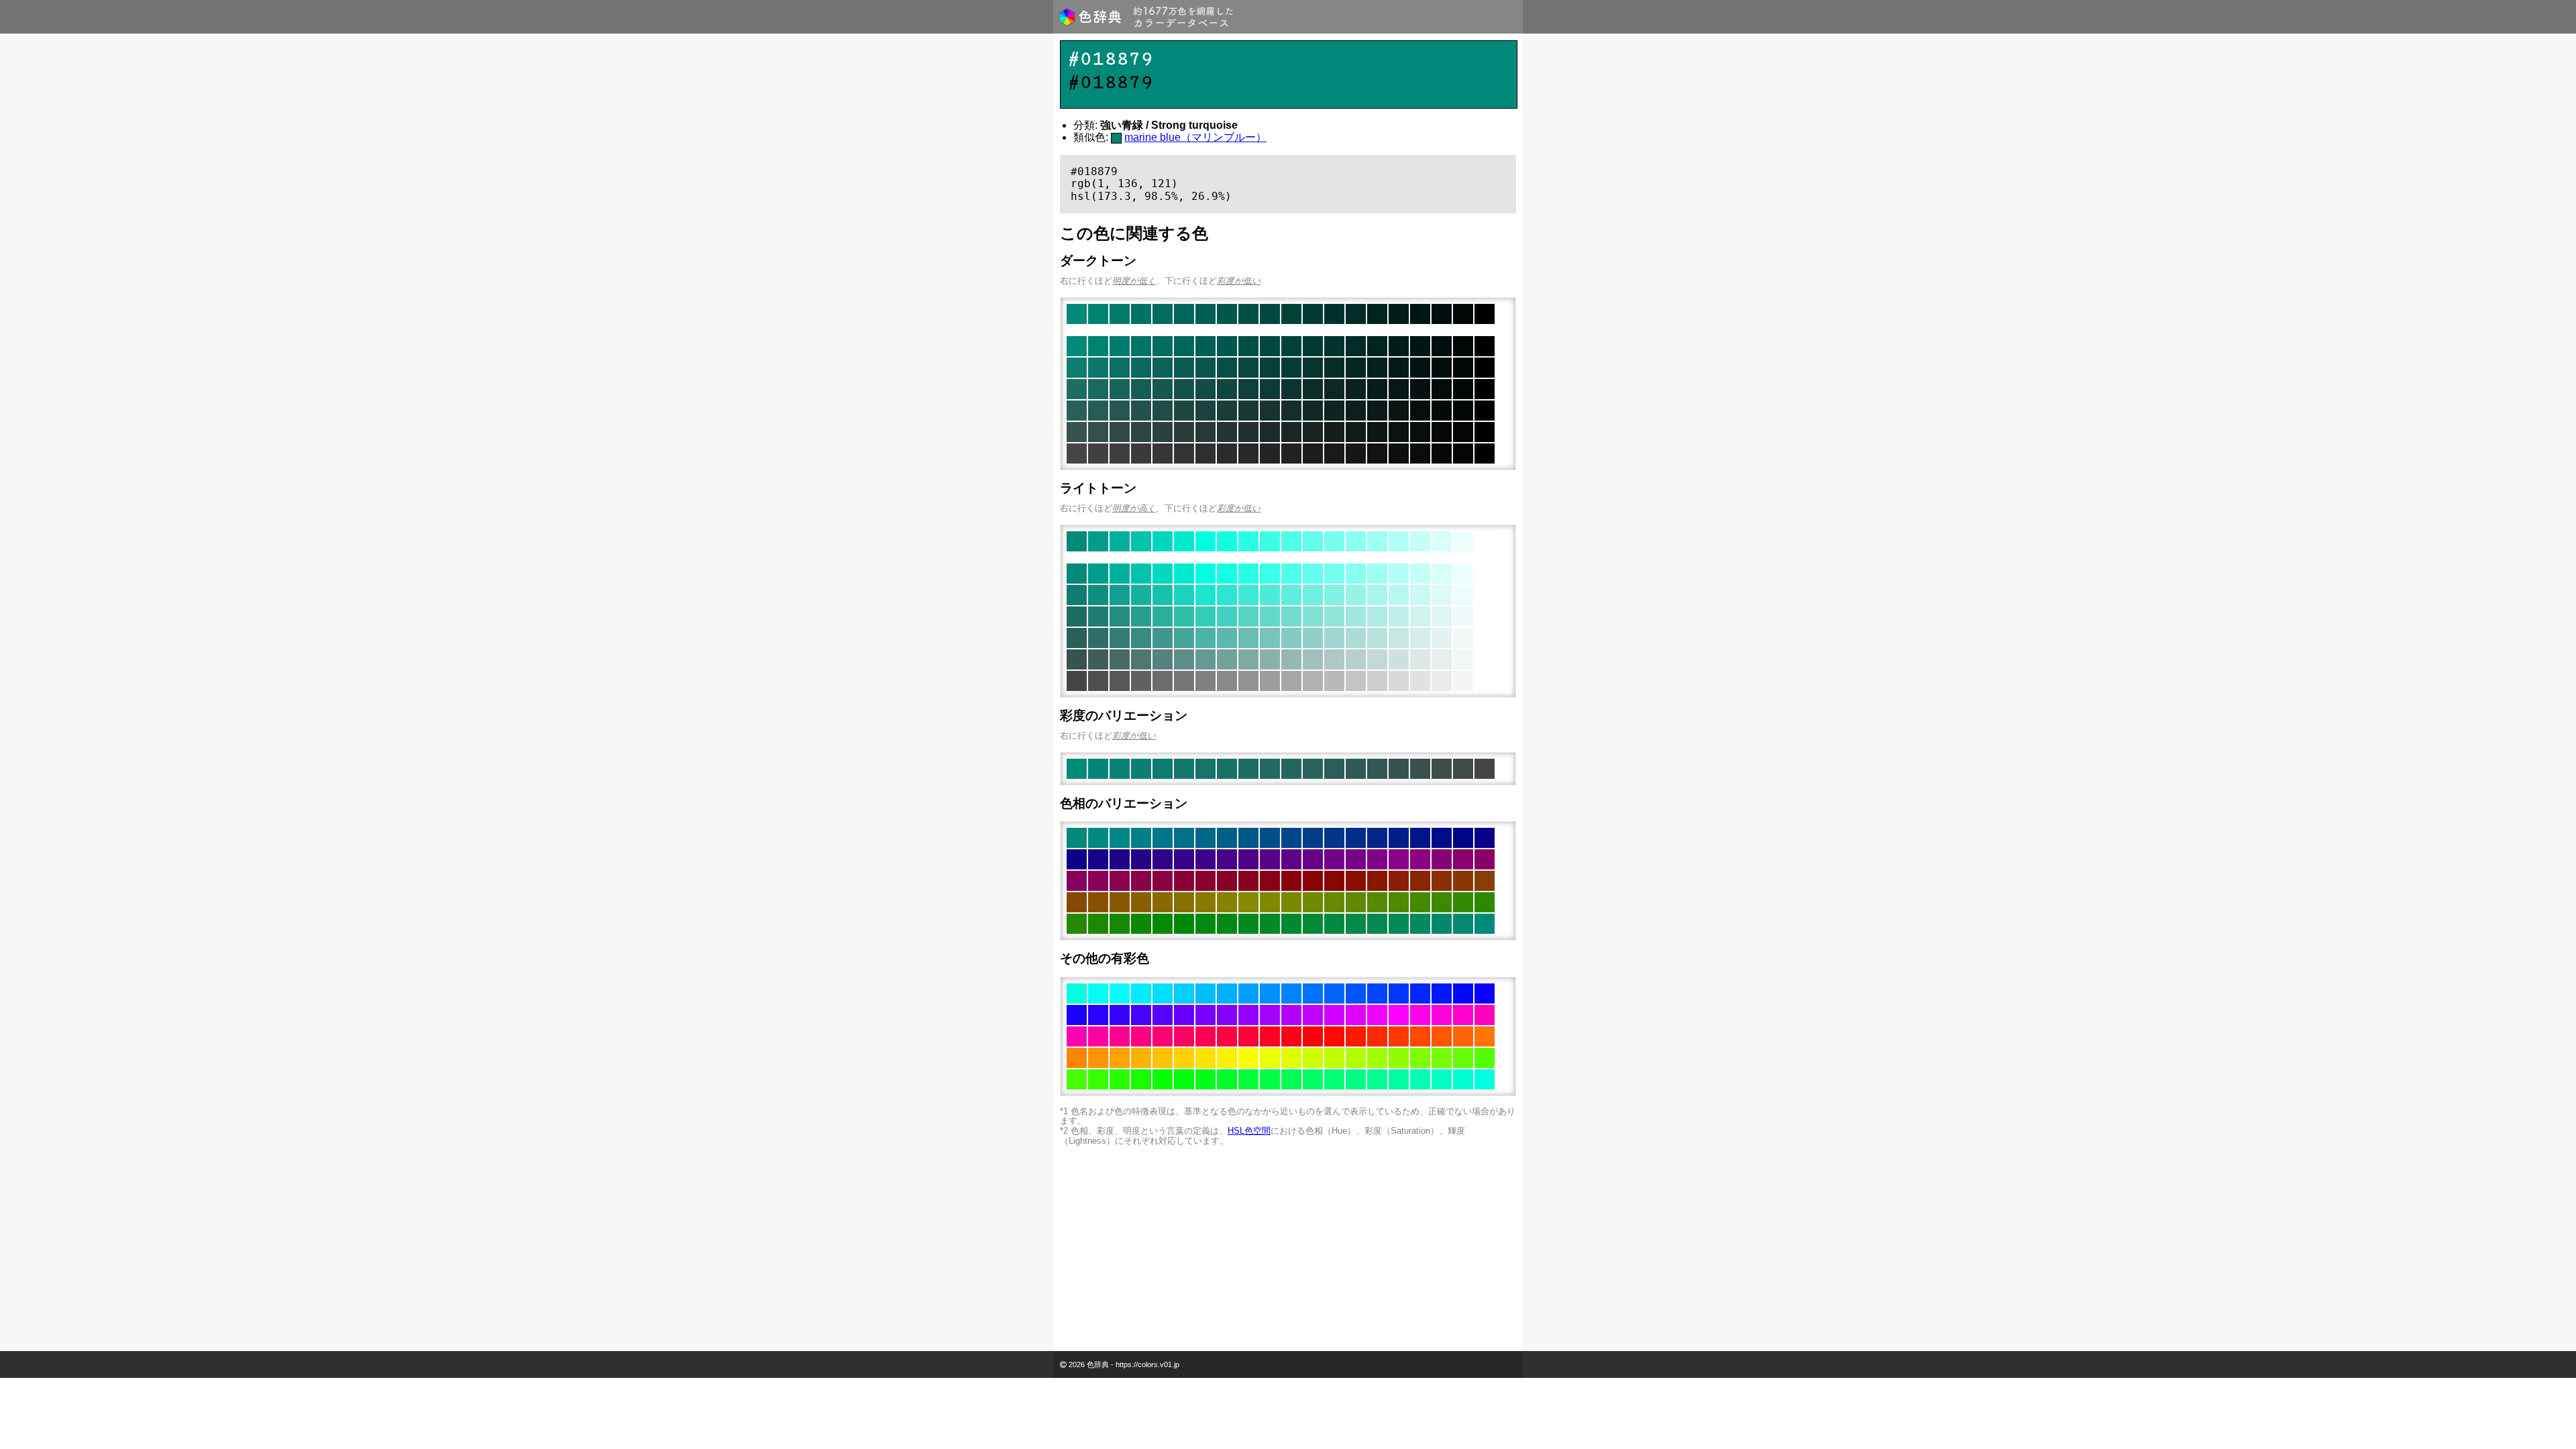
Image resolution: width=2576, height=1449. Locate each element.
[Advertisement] (1288, 1250)
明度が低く (1134, 281)
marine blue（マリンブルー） (1195, 137)
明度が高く (1134, 508)
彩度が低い (1239, 281)
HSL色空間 (1249, 1131)
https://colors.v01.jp (1147, 1364)
